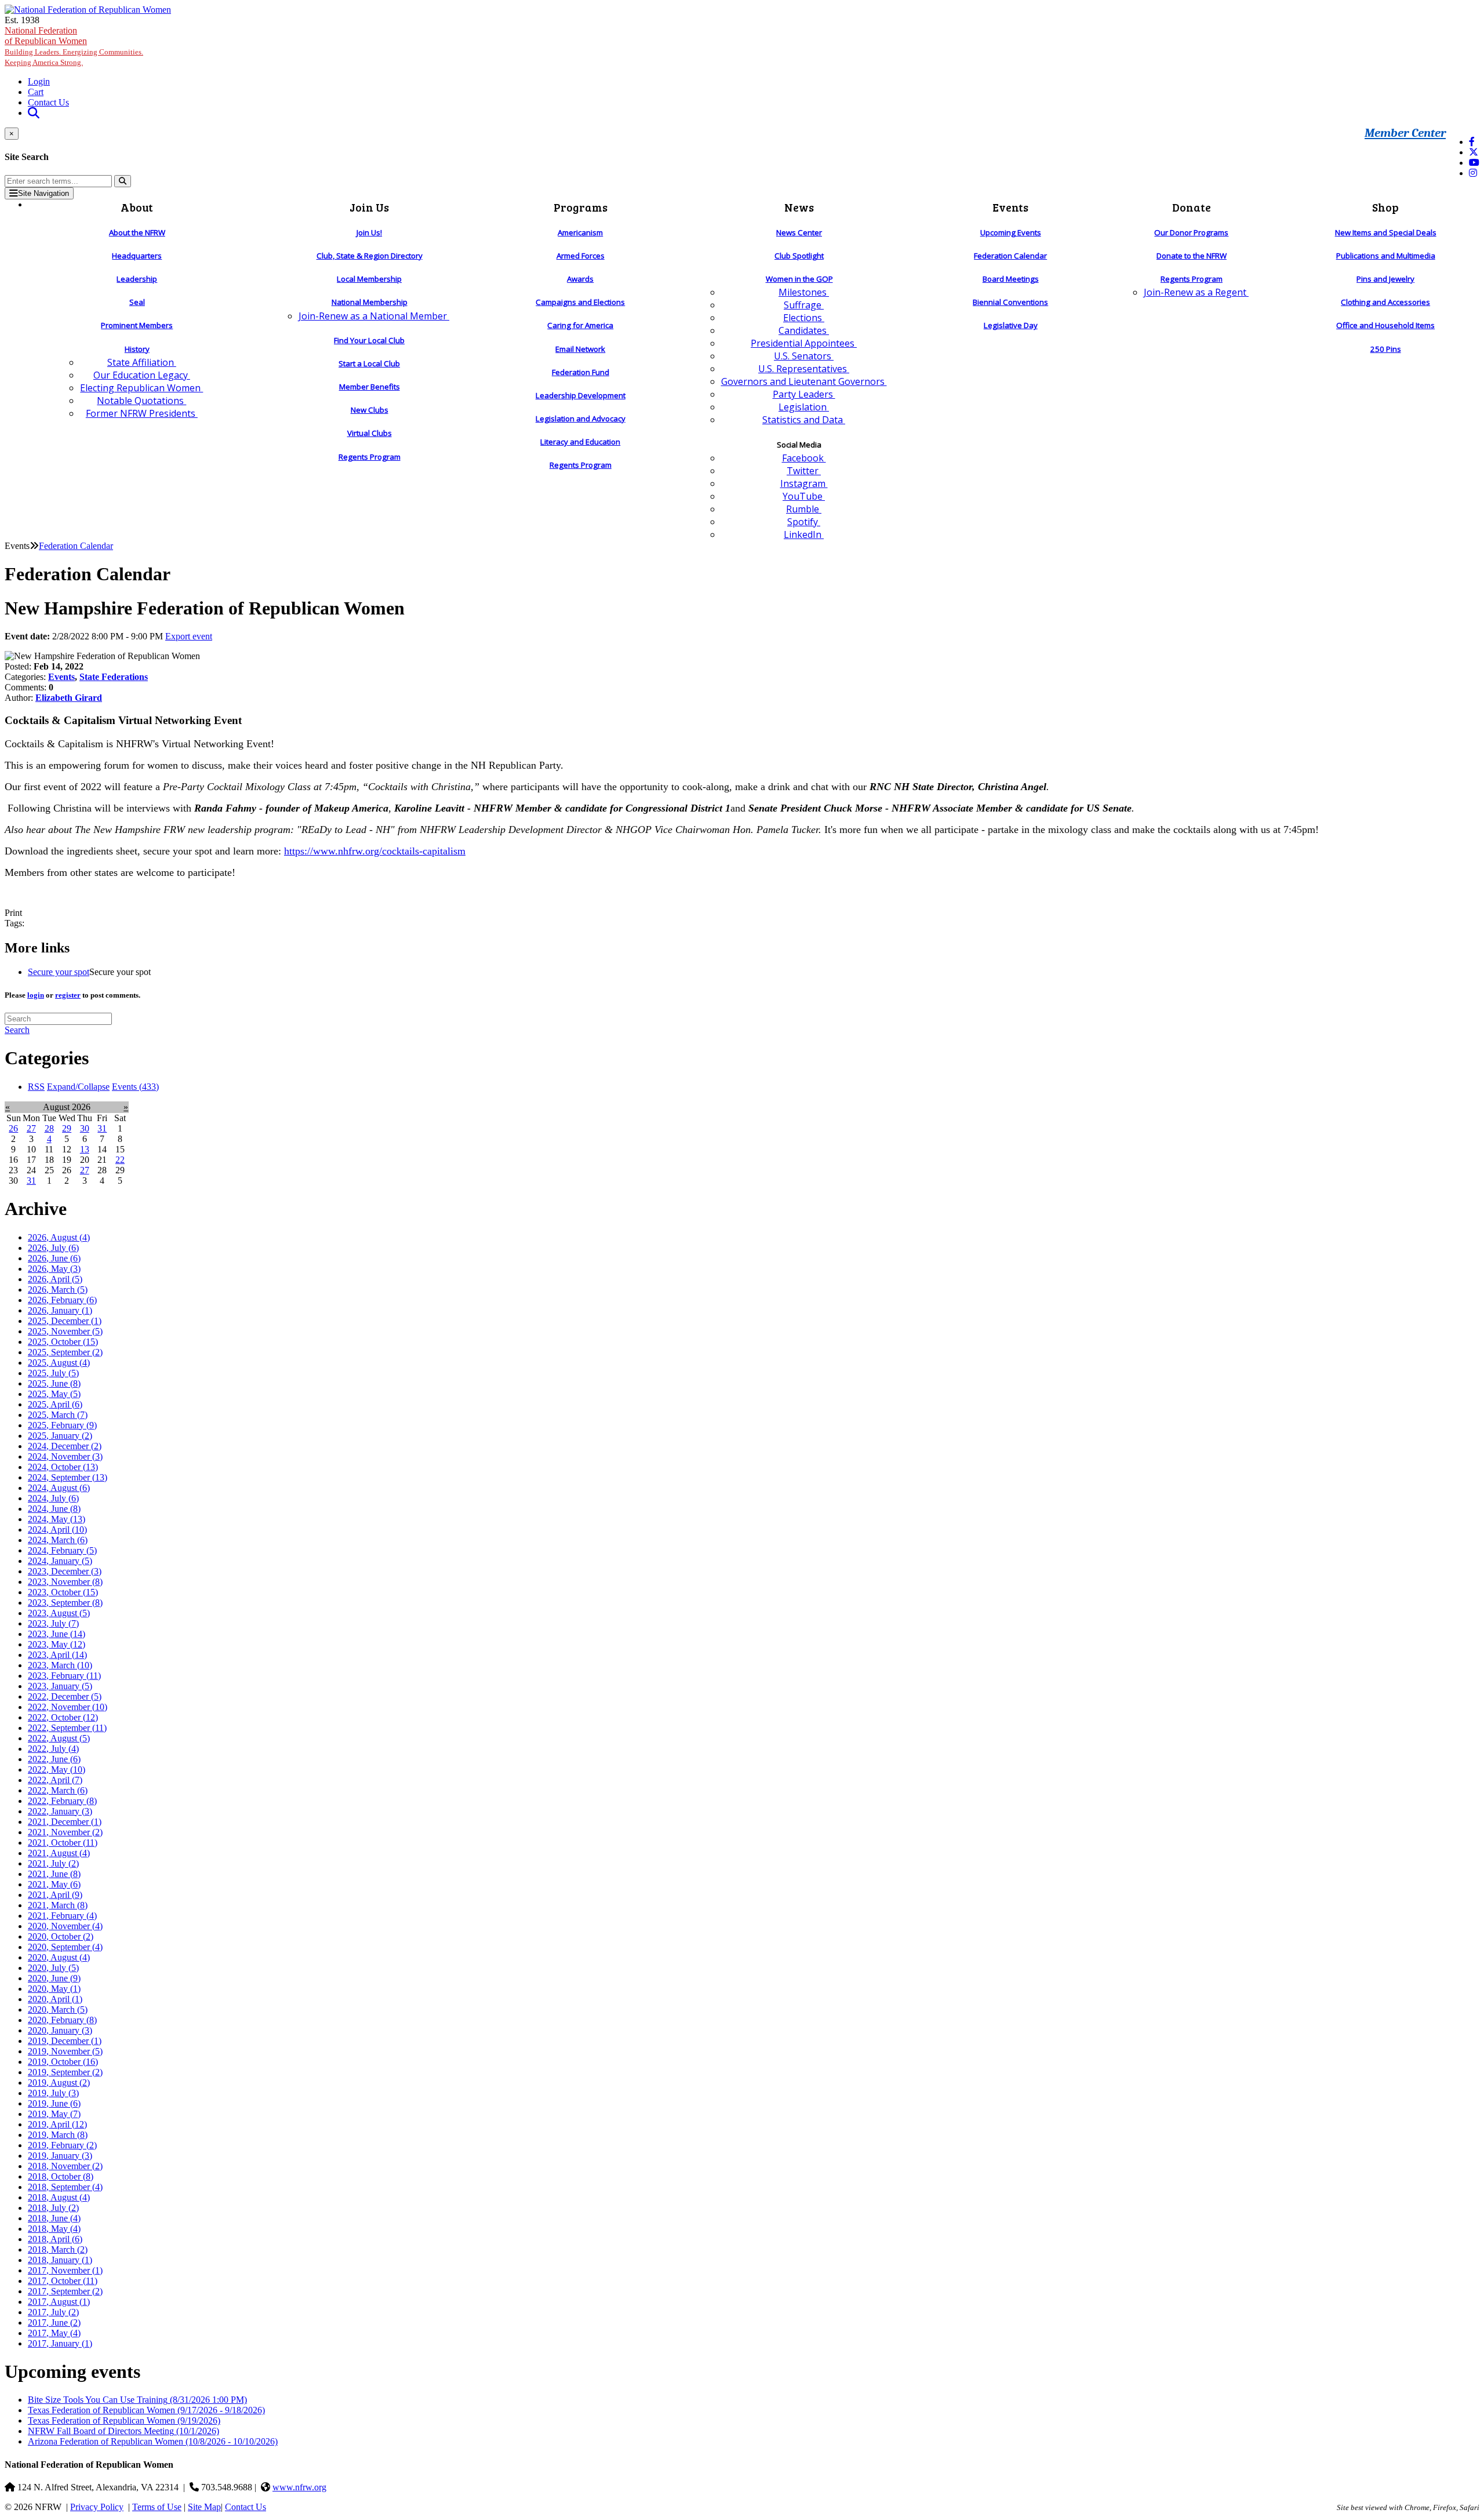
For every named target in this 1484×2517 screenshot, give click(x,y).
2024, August (59, 1488)
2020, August (59, 1957)
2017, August (59, 2302)
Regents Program (370, 457)
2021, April (55, 1895)
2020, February (62, 2020)
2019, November (65, 2051)
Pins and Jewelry (1385, 279)
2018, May (54, 2229)
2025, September (65, 1352)
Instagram (804, 483)
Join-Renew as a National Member (374, 316)
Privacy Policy (97, 2507)
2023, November (65, 1582)
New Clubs (370, 410)
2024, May (57, 1519)
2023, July (53, 1623)
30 (85, 1128)
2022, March (58, 1790)
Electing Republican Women (141, 388)
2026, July (53, 1248)
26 (13, 1128)
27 (31, 1128)
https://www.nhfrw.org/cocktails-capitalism (375, 851)
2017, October (63, 2281)
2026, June (54, 1258)
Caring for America (580, 325)
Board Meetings (1011, 279)
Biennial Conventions (1010, 302)
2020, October (61, 1936)
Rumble (804, 509)
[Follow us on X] (1474, 152)
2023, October (63, 1592)
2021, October (63, 1843)
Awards (580, 279)
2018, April (55, 2239)
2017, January (60, 2343)
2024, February (62, 1550)
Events (61, 677)
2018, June (54, 2218)
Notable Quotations (141, 401)
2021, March (58, 1905)
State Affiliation (142, 362)
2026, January (60, 1310)
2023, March (60, 1665)
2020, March (58, 2009)
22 (120, 1160)
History (137, 349)
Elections (804, 318)
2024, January (60, 1561)
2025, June (54, 1383)
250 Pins (1386, 349)
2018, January (60, 2260)
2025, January (60, 1436)
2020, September (65, 1947)
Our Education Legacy (142, 375)
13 (85, 1149)
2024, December (65, 1446)
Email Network (580, 349)
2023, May (57, 1644)
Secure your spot (59, 972)
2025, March (58, 1415)
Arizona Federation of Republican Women (153, 2441)
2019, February (62, 2145)
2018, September (65, 2187)
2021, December (65, 1822)
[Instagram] (1473, 173)
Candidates (804, 330)
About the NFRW (137, 232)
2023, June (57, 1634)
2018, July (53, 2208)
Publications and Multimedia (1386, 256)
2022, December (65, 1696)
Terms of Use (157, 2507)
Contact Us (48, 102)
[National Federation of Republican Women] (88, 10)
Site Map (204, 2507)
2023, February (64, 1676)
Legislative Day (1011, 325)
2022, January (60, 1811)
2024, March (58, 1540)
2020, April (55, 1999)
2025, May (54, 1394)
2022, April (55, 1780)
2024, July (53, 1498)
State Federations (114, 677)
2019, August (59, 2083)
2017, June (54, 2323)
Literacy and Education (580, 442)
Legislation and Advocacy (581, 419)
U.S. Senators (804, 356)
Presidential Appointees (804, 343)
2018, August (59, 2197)
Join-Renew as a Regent (1196, 292)
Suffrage (804, 305)
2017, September (65, 2291)
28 (49, 1128)
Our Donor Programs (1191, 232)
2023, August (59, 1613)
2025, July (53, 1373)
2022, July (53, 1749)
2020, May (54, 1989)
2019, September (65, 2072)
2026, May (54, 1269)
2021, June (54, 1874)
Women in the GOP (799, 279)
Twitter (804, 471)
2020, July (53, 1968)
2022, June (54, 1759)
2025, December (65, 1321)
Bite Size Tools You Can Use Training (137, 2400)
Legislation (804, 407)
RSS (36, 1087)
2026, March (58, 1290)
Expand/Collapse (78, 1087)
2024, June (54, 1509)
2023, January (60, 1686)
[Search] (123, 181)
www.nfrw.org (299, 2487)
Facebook (804, 458)
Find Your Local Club (369, 340)
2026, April (55, 1279)
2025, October (63, 1342)
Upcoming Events (1011, 232)
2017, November (65, 2270)
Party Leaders (804, 394)
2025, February (62, 1425)
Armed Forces (581, 256)
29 (67, 1128)
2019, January (60, 2156)
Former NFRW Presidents (142, 413)
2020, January (60, 2030)
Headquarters (137, 256)
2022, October (63, 1717)
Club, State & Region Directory (370, 256)
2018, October (61, 2176)
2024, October (63, 1467)
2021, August (59, 1853)
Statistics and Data (804, 420)
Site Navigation (43, 193)
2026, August (59, 1237)
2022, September (67, 1728)
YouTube (804, 496)
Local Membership (369, 279)
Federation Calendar (1010, 256)
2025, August (59, 1363)
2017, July (53, 2312)
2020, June (54, 1978)
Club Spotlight (799, 256)
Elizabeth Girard (69, 698)
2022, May (57, 1769)
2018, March (58, 2249)
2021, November (65, 1832)
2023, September (65, 1603)
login (36, 995)
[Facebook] (1472, 142)
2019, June (54, 2103)
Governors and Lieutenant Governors (804, 381)
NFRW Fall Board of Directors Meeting (123, 2431)
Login (39, 81)
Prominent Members (137, 325)
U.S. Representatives (804, 369)
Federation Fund (581, 372)
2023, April (57, 1655)
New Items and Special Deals (1386, 232)
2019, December (65, 2041)
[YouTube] (1474, 163)
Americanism (580, 232)
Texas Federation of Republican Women (146, 2410)
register (68, 995)
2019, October (63, 2062)
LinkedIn (804, 534)
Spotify (804, 522)
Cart (36, 92)
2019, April (57, 2124)
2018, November (65, 2166)
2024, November (65, 1456)
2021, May (54, 1884)
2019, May (54, 2114)
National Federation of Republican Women (74, 46)
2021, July (53, 1863)
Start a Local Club (369, 363)
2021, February (62, 1916)
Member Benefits (370, 387)
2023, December (65, 1571)
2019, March (58, 2135)
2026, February (62, 1300)
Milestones (804, 292)
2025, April (55, 1404)
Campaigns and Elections (580, 302)
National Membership (370, 302)
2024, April (57, 1530)
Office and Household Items (1385, 325)
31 (102, 1128)
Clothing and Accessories (1385, 302)
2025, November (65, 1331)
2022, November (68, 1707)
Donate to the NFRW (1192, 256)
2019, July (53, 2093)
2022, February (62, 1801)
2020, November (65, 1926)
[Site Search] (34, 113)
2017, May (54, 2333)
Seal (137, 302)
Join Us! (369, 232)
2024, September (68, 1477)
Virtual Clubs (370, 433)
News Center (799, 232)
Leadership (137, 279)
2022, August (59, 1738)
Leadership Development (581, 395)
